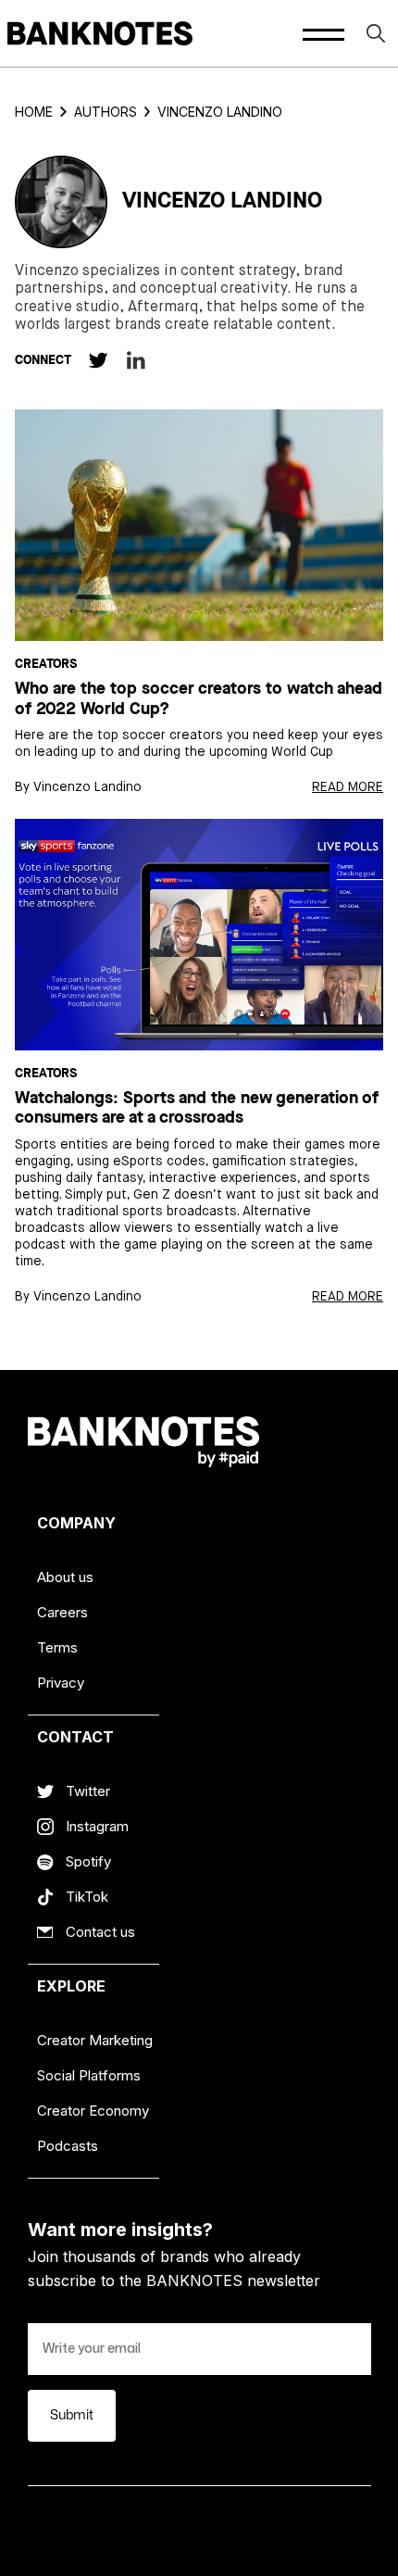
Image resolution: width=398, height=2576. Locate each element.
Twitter (88, 1791)
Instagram (97, 1826)
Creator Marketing (95, 2040)
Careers (62, 1612)
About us (65, 1577)
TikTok (87, 1897)
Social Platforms (89, 2075)
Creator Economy (93, 2111)
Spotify (88, 1861)
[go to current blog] (199, 525)
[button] (323, 33)
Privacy (61, 1683)
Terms (57, 1647)
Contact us (100, 1932)
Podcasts (68, 2146)
